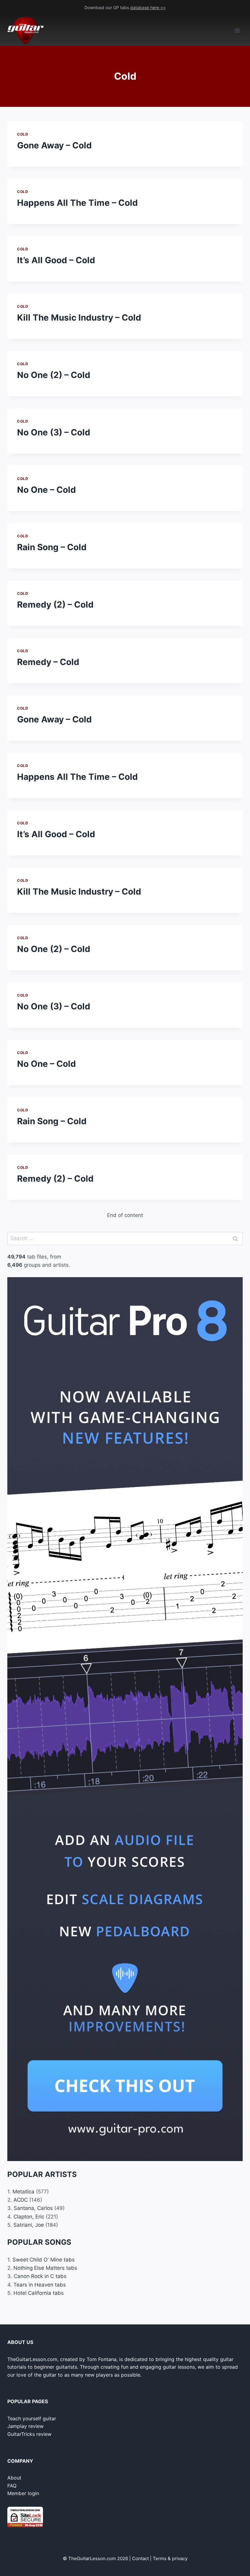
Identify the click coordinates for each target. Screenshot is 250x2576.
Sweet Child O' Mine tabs (44, 2260)
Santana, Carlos (33, 2208)
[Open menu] (237, 31)
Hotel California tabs (39, 2293)
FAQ (12, 2486)
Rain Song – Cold (52, 547)
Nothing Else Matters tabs (45, 2268)
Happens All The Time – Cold (77, 203)
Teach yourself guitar (32, 2418)
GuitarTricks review (29, 2434)
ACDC (21, 2200)
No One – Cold (46, 490)
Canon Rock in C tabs (40, 2276)
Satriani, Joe (29, 2225)
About (14, 2478)
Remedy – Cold (48, 662)
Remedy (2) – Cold (55, 605)
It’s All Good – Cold (56, 260)
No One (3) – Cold (54, 432)
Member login (23, 2493)
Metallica (23, 2192)
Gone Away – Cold (54, 145)
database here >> (148, 7)
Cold (23, 134)
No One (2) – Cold (54, 375)
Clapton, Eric (29, 2217)
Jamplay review (25, 2426)
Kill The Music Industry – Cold (79, 318)
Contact (140, 2558)
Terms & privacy (170, 2558)
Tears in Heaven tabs (40, 2285)
